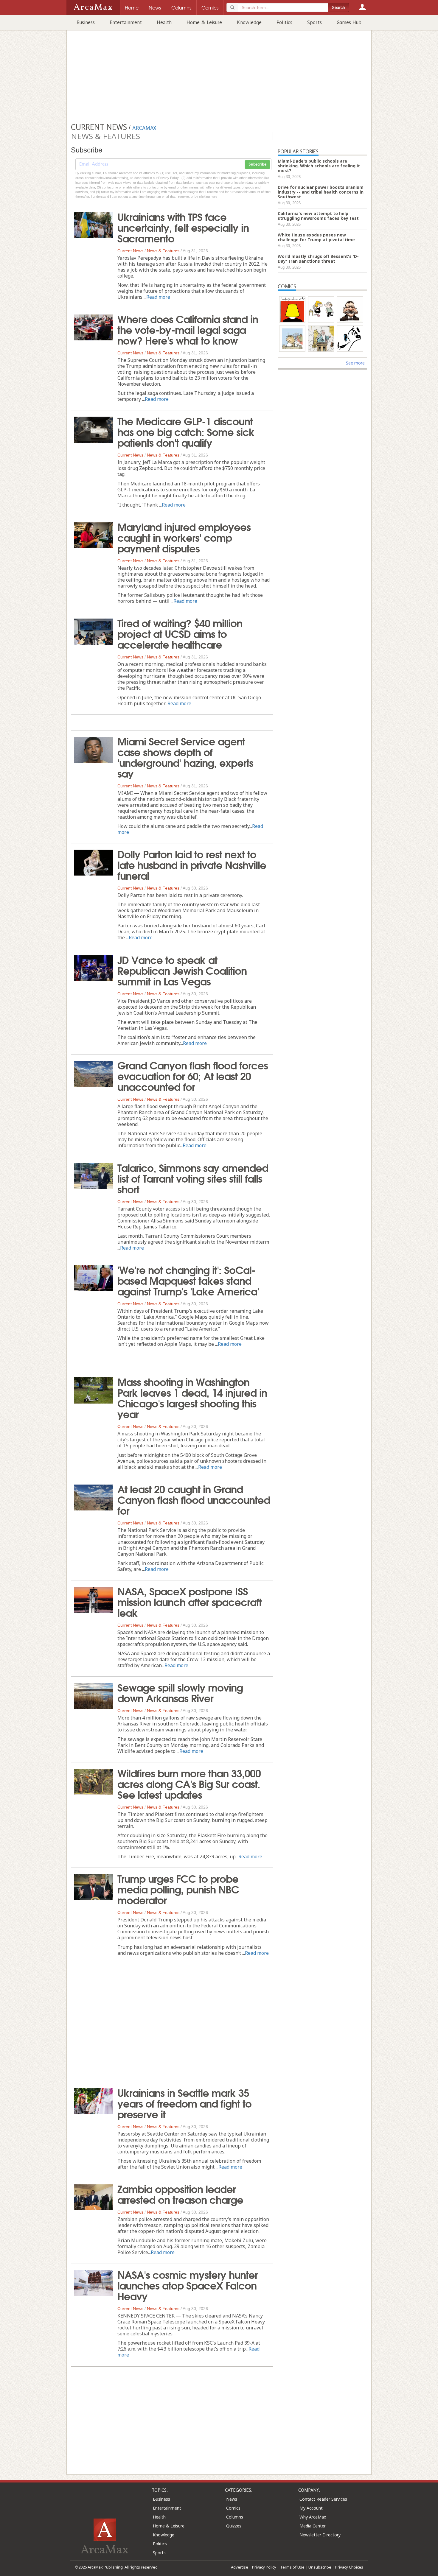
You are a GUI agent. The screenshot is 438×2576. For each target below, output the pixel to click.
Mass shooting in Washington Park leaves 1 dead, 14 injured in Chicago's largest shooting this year (192, 1397)
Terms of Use (292, 2567)
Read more (158, 297)
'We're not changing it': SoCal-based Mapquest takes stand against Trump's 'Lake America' (188, 1280)
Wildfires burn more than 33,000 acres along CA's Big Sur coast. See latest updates (189, 1783)
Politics (284, 22)
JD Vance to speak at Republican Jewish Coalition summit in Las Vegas (182, 970)
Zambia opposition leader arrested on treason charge (180, 2194)
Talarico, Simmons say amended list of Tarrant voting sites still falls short (193, 1178)
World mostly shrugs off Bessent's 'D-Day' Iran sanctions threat (318, 259)
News (232, 2499)
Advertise (240, 2567)
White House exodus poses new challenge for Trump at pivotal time (316, 237)
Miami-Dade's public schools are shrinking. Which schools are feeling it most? (319, 166)
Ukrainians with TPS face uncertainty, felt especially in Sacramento (183, 227)
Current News (130, 251)
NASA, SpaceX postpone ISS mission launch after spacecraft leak (190, 1601)
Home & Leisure (204, 22)
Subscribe (257, 164)
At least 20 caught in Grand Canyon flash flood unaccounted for (194, 1499)
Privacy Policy (264, 2567)
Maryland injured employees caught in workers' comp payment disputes (184, 537)
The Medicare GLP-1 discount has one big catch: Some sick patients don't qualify (186, 431)
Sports (314, 22)
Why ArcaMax (313, 2517)
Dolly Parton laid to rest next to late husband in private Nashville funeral (192, 864)
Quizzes (234, 2526)
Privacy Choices (349, 2567)
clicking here (208, 197)
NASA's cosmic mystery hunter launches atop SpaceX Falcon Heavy (188, 2285)
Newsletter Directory (320, 2535)
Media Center (313, 2526)
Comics (233, 2508)
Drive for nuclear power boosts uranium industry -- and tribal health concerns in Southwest (321, 192)
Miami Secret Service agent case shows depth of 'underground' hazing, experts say (185, 757)
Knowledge (249, 22)
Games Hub (349, 22)
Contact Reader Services (323, 2499)
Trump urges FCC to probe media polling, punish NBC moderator (178, 1889)
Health (164, 22)
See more (355, 363)
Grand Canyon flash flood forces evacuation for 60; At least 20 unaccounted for (193, 1075)
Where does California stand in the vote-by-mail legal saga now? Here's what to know (188, 329)
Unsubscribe (320, 2567)
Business (86, 22)
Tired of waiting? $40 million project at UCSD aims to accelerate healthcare (180, 633)
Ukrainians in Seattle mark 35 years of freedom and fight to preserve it (184, 2103)
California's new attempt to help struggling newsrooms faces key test (318, 216)
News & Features (163, 251)
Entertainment (126, 22)
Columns (235, 2517)
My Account (311, 2508)
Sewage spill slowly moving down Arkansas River (180, 1692)
